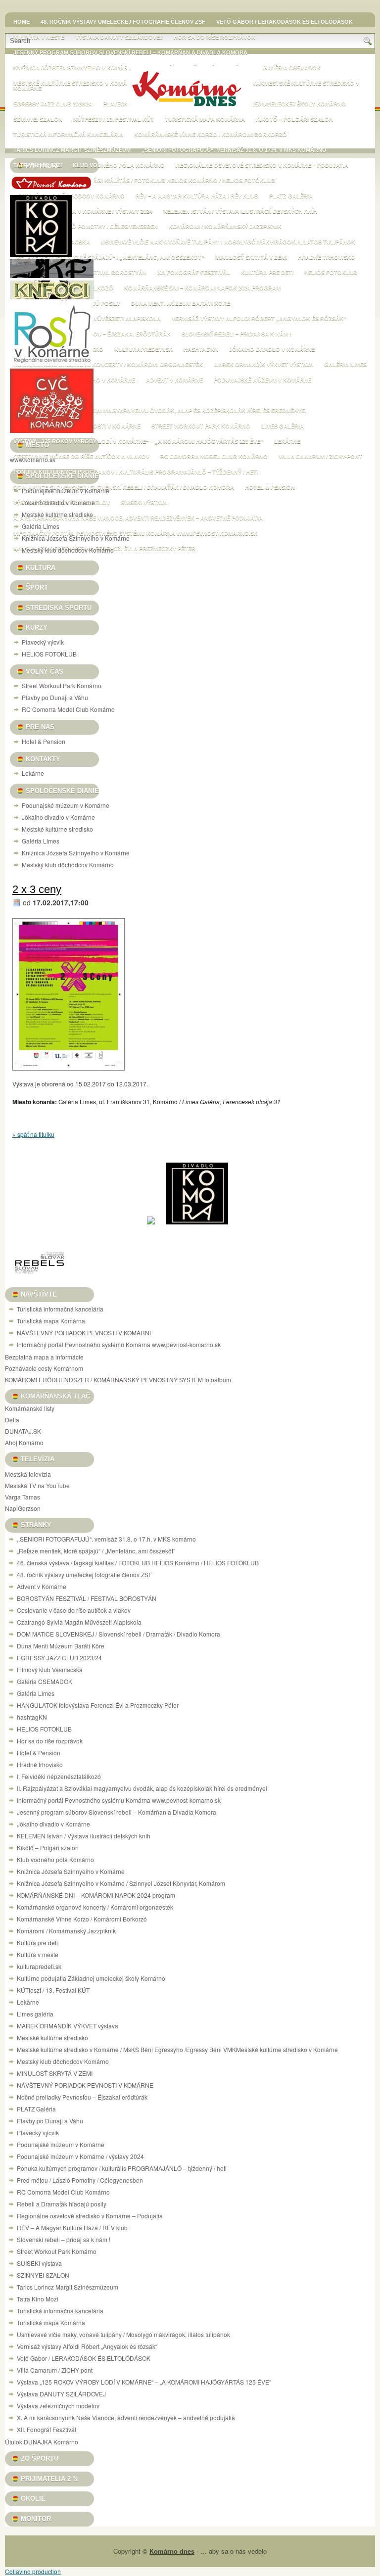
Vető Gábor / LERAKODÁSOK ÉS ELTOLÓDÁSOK (285, 22)
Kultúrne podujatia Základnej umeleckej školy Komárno (256, 104)
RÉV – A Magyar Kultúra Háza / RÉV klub (197, 196)
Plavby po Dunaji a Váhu (55, 697)
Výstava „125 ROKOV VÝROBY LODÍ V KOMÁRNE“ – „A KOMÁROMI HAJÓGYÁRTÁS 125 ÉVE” (138, 441)
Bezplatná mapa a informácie (44, 1357)
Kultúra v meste (38, 1954)
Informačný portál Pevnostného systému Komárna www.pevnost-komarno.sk (136, 533)
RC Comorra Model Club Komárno (214, 457)
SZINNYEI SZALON (38, 119)
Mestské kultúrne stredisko (57, 514)
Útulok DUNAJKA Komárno (42, 2442)
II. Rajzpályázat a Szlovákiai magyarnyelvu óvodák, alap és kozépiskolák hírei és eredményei (160, 411)
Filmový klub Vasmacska (50, 1669)
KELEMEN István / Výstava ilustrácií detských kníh (240, 211)
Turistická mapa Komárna (205, 119)
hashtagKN (201, 349)
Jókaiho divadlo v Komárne (272, 349)
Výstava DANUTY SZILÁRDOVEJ (119, 37)
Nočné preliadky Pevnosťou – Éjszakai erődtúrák (92, 334)
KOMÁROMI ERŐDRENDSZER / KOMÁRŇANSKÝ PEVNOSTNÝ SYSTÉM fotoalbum (118, 1380)
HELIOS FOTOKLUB (331, 273)
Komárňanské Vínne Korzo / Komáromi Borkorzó (211, 135)
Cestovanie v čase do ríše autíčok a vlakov (81, 457)
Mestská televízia (28, 1474)
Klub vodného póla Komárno (119, 165)
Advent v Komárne (174, 380)
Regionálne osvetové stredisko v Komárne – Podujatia (262, 165)
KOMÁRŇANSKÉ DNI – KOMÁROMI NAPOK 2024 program (202, 288)
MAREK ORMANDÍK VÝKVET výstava (263, 365)
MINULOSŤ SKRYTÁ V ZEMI (251, 257)
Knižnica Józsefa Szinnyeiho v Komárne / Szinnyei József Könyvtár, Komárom (121, 1883)
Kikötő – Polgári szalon (294, 119)
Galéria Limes (345, 365)
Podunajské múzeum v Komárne (262, 380)
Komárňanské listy (30, 1408)
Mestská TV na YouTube (37, 1485)
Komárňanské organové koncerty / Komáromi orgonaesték (108, 365)
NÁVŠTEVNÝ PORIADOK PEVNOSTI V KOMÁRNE (85, 1333)
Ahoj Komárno (24, 1442)
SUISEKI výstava (144, 503)
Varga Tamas (23, 1497)
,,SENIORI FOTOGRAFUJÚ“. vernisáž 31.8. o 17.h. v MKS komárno (234, 150)
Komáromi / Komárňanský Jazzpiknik (225, 227)
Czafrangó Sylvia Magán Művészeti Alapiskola (79, 1622)
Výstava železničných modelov (58, 2406)
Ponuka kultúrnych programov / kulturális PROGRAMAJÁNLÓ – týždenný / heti (136, 472)
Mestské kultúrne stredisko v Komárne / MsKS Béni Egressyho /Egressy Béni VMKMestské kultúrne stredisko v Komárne (177, 2049)
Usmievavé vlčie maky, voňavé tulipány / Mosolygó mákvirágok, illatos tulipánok (228, 242)
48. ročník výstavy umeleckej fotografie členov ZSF (123, 22)
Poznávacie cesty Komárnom (44, 1368)
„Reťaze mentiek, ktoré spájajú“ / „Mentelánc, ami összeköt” (109, 257)
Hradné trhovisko (327, 257)
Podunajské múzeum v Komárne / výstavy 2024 (83, 211)
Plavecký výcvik (43, 642)
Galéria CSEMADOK (292, 68)
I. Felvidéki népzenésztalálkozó (59, 1776)
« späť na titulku (33, 1134)
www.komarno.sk (33, 459)
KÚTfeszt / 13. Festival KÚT (114, 119)
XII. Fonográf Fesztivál (194, 273)
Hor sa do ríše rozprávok (214, 37)
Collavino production (33, 2571)
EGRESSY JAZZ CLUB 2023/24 (53, 104)
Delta (12, 1420)
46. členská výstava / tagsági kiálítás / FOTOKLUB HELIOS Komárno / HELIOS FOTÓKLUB (144, 181)
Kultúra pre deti (267, 273)
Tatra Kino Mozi (38, 2299)
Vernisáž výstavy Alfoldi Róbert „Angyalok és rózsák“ (259, 319)
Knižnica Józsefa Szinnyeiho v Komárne (76, 538)
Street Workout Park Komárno (201, 426)
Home (22, 22)
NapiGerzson (23, 1508)
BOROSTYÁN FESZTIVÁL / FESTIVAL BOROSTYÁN (87, 1598)
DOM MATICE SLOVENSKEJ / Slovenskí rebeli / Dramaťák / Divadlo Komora (124, 487)
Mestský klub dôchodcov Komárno (69, 196)
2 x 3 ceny (37, 889)
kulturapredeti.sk (143, 349)
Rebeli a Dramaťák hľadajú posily (62, 2204)
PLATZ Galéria (291, 196)
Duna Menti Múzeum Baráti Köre (181, 303)
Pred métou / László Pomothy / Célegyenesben (86, 227)
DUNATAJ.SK (23, 1431)
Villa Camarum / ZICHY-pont (320, 457)
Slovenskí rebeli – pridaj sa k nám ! (237, 334)
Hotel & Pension (270, 487)
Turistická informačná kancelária (68, 135)
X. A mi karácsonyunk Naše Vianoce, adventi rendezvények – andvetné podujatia (138, 518)
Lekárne (287, 441)
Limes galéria (283, 426)
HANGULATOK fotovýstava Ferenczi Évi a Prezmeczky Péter (98, 1705)
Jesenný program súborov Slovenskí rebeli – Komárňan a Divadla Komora (130, 52)
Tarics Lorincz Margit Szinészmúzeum (72, 150)
